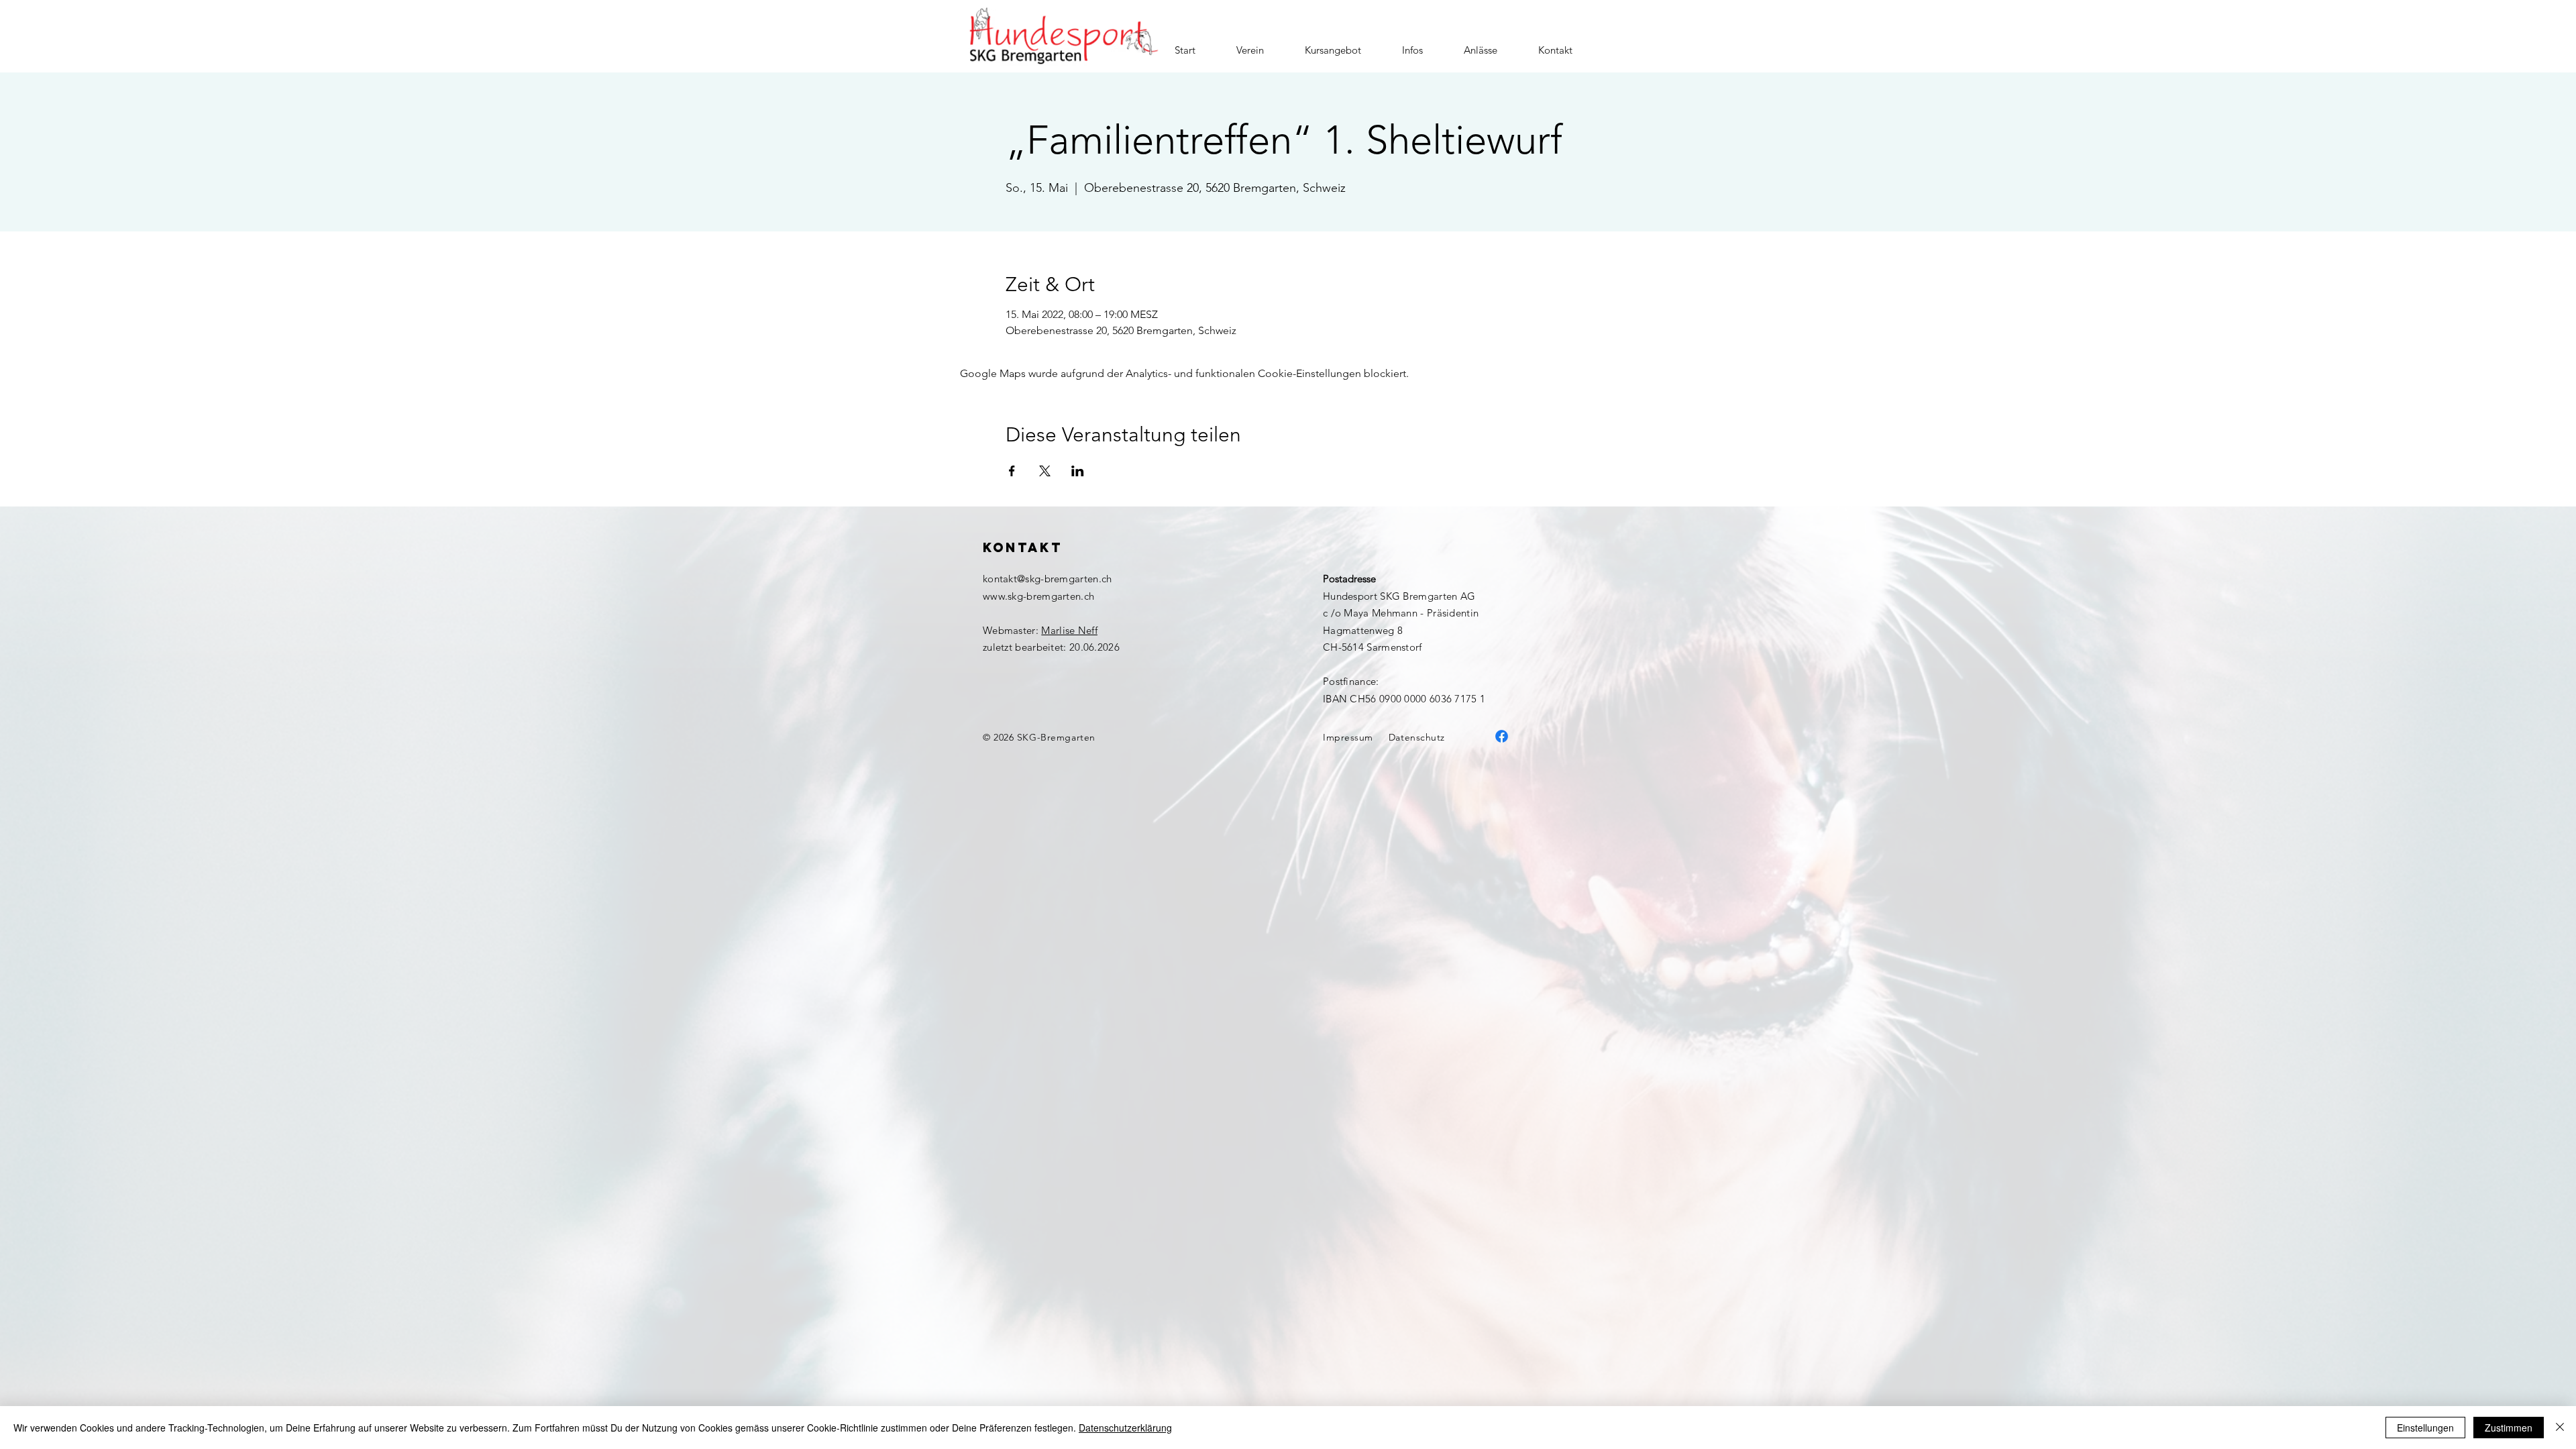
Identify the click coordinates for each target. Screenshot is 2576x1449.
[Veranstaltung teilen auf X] (1045, 471)
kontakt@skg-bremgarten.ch (1048, 579)
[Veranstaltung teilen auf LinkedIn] (1078, 471)
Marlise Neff (1069, 630)
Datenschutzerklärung (1125, 1428)
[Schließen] (2560, 1428)
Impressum (1348, 737)
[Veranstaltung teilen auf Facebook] (1012, 471)
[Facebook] (1502, 736)
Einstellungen (2425, 1428)
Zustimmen (2509, 1428)
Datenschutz (1417, 737)
